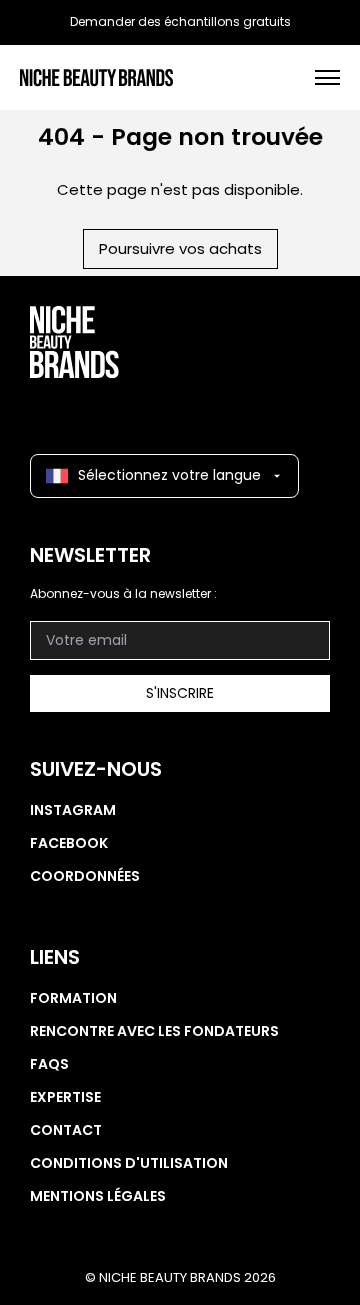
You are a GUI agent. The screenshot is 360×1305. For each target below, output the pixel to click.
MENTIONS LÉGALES (98, 1196)
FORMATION (73, 998)
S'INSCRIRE (180, 693)
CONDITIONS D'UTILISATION (129, 1163)
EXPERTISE (65, 1097)
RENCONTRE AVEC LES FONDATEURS (154, 1031)
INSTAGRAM (73, 810)
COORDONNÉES (85, 876)
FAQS (49, 1064)
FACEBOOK (69, 843)
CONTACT (66, 1130)
